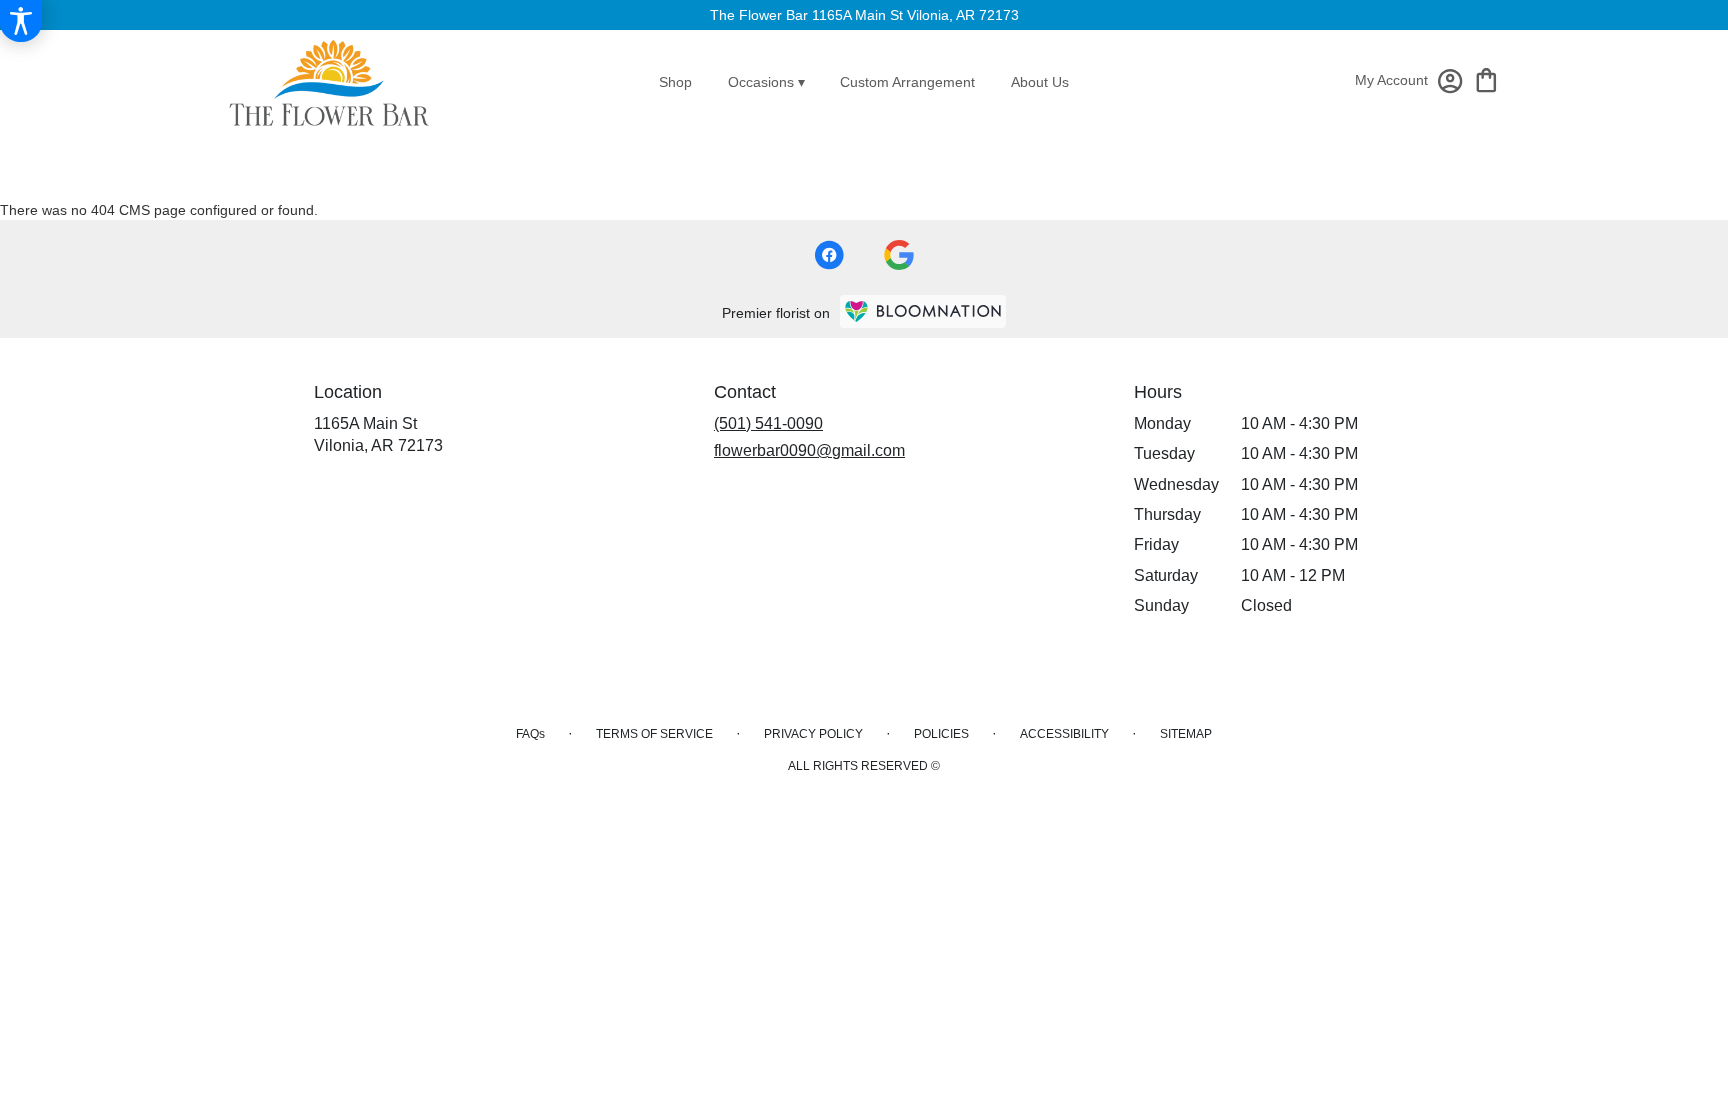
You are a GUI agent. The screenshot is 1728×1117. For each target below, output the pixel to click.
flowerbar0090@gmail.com (809, 450)
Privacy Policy (813, 734)
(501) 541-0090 (768, 423)
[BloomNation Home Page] (923, 311)
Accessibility (1064, 734)
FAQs (530, 734)
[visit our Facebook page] (829, 255)
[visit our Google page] (899, 255)
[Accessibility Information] (21, 21)
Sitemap (1186, 734)
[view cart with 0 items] (1486, 78)
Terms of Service (654, 734)
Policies (941, 734)
